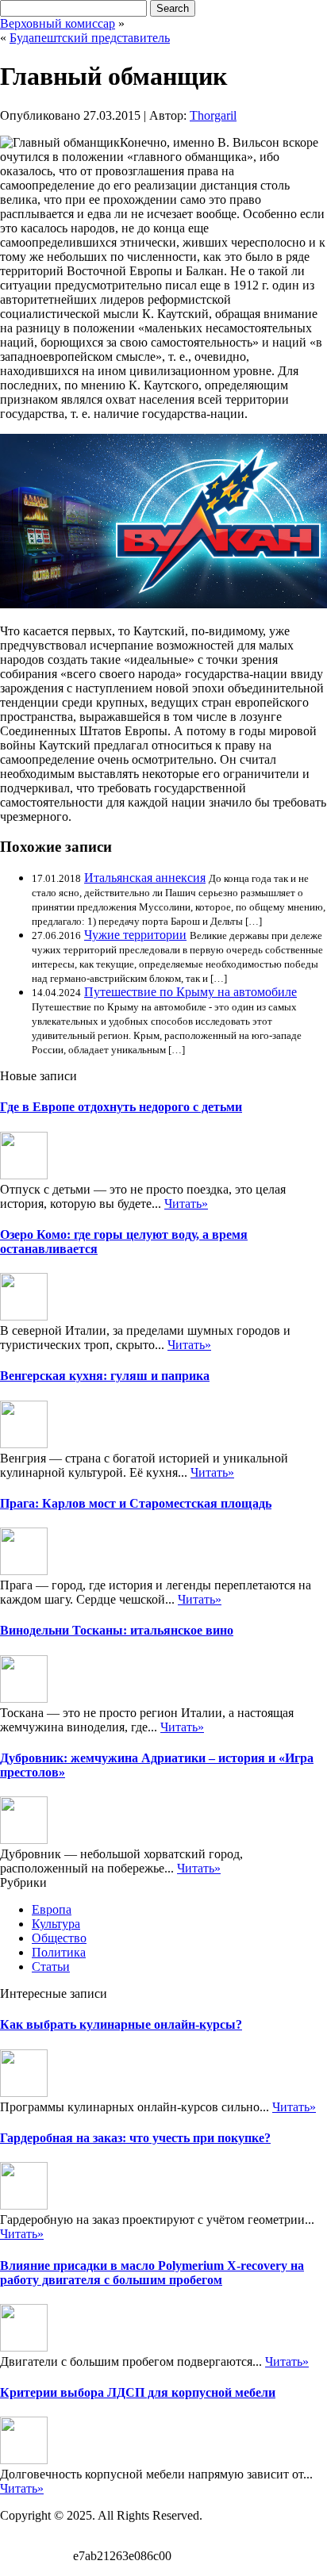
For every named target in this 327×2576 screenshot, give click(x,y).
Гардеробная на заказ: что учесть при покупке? (135, 2138)
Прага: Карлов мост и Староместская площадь (136, 1503)
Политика (59, 1952)
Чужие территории (135, 935)
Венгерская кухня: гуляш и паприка (105, 1376)
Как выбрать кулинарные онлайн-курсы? (121, 2024)
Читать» (186, 1204)
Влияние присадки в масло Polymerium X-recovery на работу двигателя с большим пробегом (152, 2273)
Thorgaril (213, 115)
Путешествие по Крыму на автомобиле (190, 992)
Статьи (51, 1966)
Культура (56, 1924)
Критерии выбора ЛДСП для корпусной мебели (138, 2392)
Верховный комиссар (58, 23)
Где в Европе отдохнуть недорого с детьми (121, 1107)
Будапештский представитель (90, 38)
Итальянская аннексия (145, 878)
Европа (52, 1909)
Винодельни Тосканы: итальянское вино (117, 1630)
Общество (59, 1938)
